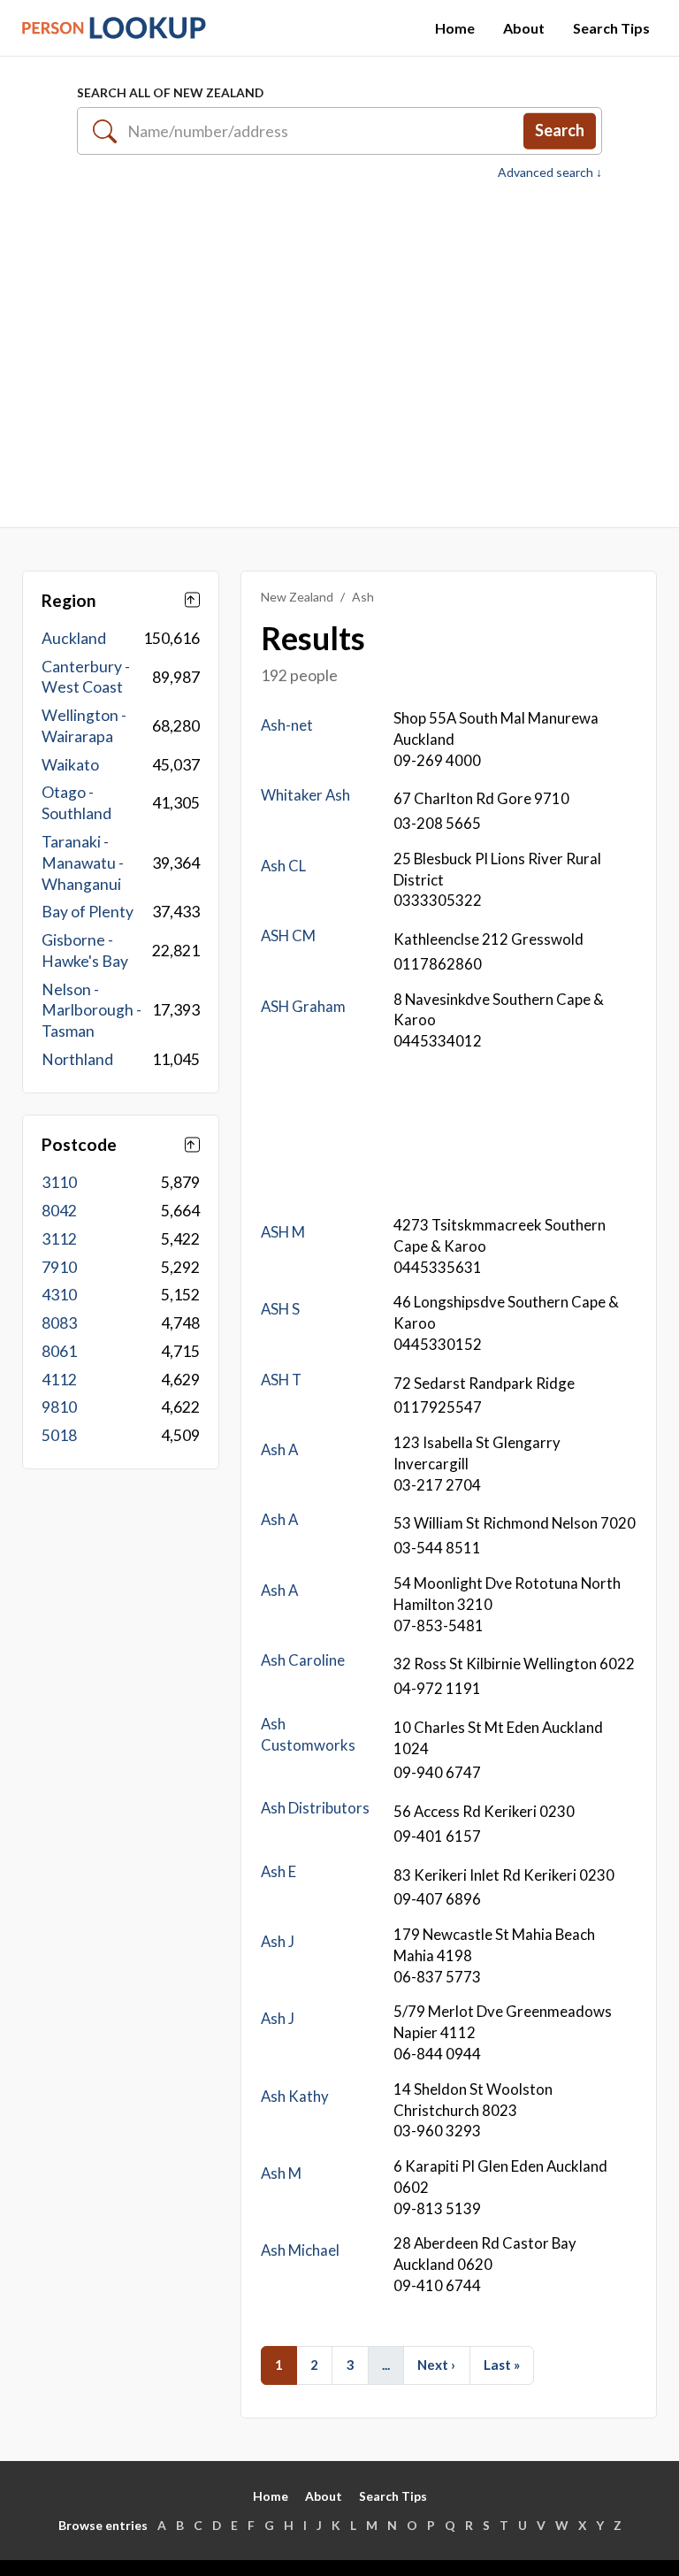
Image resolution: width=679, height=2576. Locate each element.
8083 (59, 1323)
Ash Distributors (315, 1808)
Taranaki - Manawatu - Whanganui (83, 863)
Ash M (281, 2173)
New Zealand (297, 597)
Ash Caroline (303, 1660)
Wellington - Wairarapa (84, 726)
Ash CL (283, 866)
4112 (59, 1380)
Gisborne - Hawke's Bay (85, 951)
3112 (59, 1239)
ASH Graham (303, 1006)
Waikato (70, 765)
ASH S (280, 1309)
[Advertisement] (339, 354)
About (524, 28)
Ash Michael (300, 2250)
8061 (59, 1351)
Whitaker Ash (305, 795)
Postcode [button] (79, 1144)
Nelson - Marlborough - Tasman (92, 1011)
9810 (59, 1407)
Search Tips (611, 28)
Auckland (74, 638)
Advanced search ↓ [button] (550, 172)
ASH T (281, 1380)
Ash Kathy (295, 2096)
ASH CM (288, 935)
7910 (59, 1267)
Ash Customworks (308, 1734)
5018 (59, 1435)
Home (455, 28)
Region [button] (69, 600)
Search (560, 130)
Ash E (278, 1871)
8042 (59, 1211)
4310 (59, 1295)
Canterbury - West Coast (86, 677)
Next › (436, 2365)
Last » (502, 2365)
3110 (59, 1182)
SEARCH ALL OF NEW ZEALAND (170, 92)
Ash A (279, 1449)
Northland (77, 1059)
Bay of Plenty (88, 912)
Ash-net (287, 725)
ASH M (283, 1232)
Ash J (278, 1941)
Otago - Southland (76, 803)
